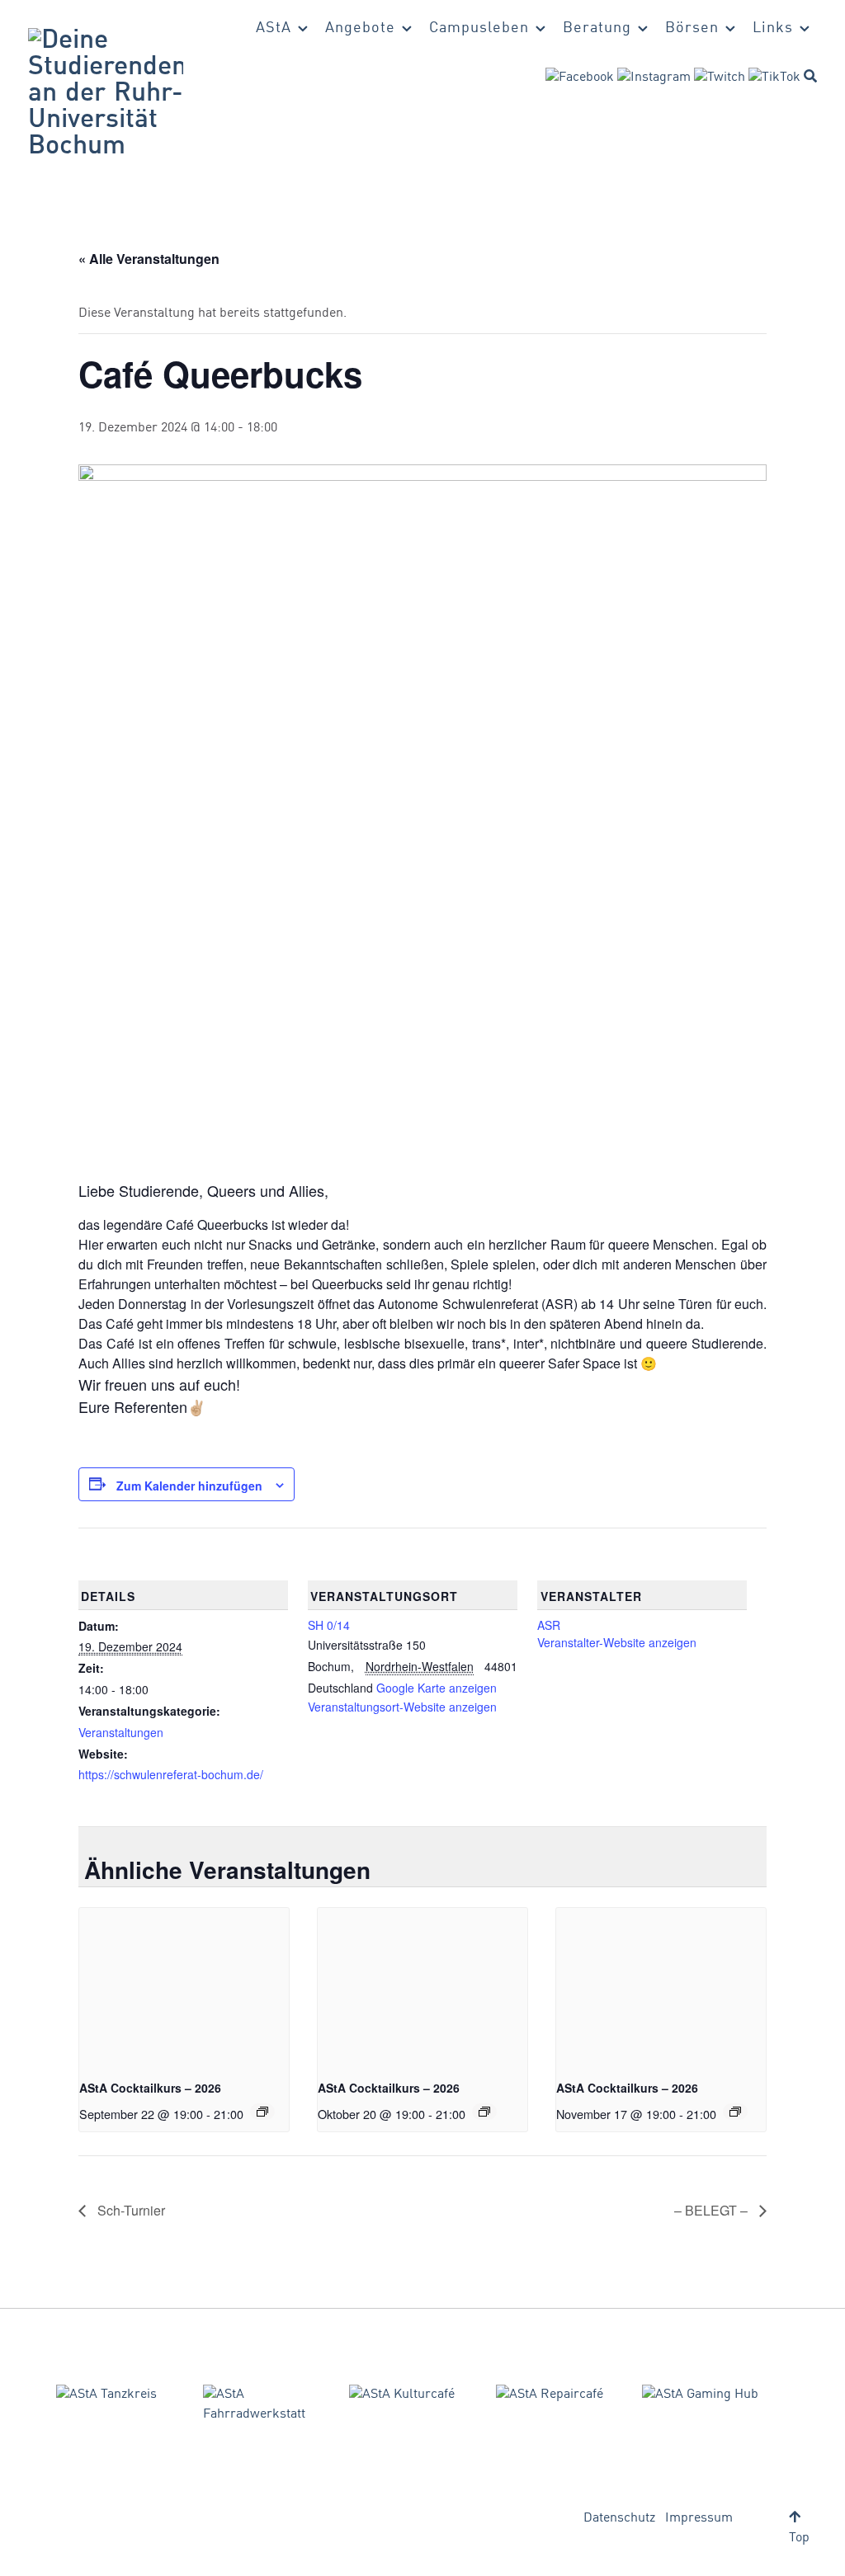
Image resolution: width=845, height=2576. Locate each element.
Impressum (699, 2518)
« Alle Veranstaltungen (149, 259)
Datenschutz (619, 2518)
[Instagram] (654, 78)
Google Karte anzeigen (437, 1688)
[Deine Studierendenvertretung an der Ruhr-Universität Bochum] (106, 94)
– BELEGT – (713, 2210)
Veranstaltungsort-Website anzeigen (402, 1707)
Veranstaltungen (121, 1732)
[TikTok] (774, 78)
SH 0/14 (329, 1625)
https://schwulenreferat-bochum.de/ (171, 1774)
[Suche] (810, 76)
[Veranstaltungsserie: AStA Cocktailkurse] (262, 2112)
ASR (549, 1625)
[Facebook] (580, 78)
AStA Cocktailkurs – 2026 (150, 2088)
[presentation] (184, 1986)
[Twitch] (720, 78)
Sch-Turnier (130, 2210)
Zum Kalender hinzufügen (189, 1486)
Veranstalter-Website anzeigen (617, 1642)
